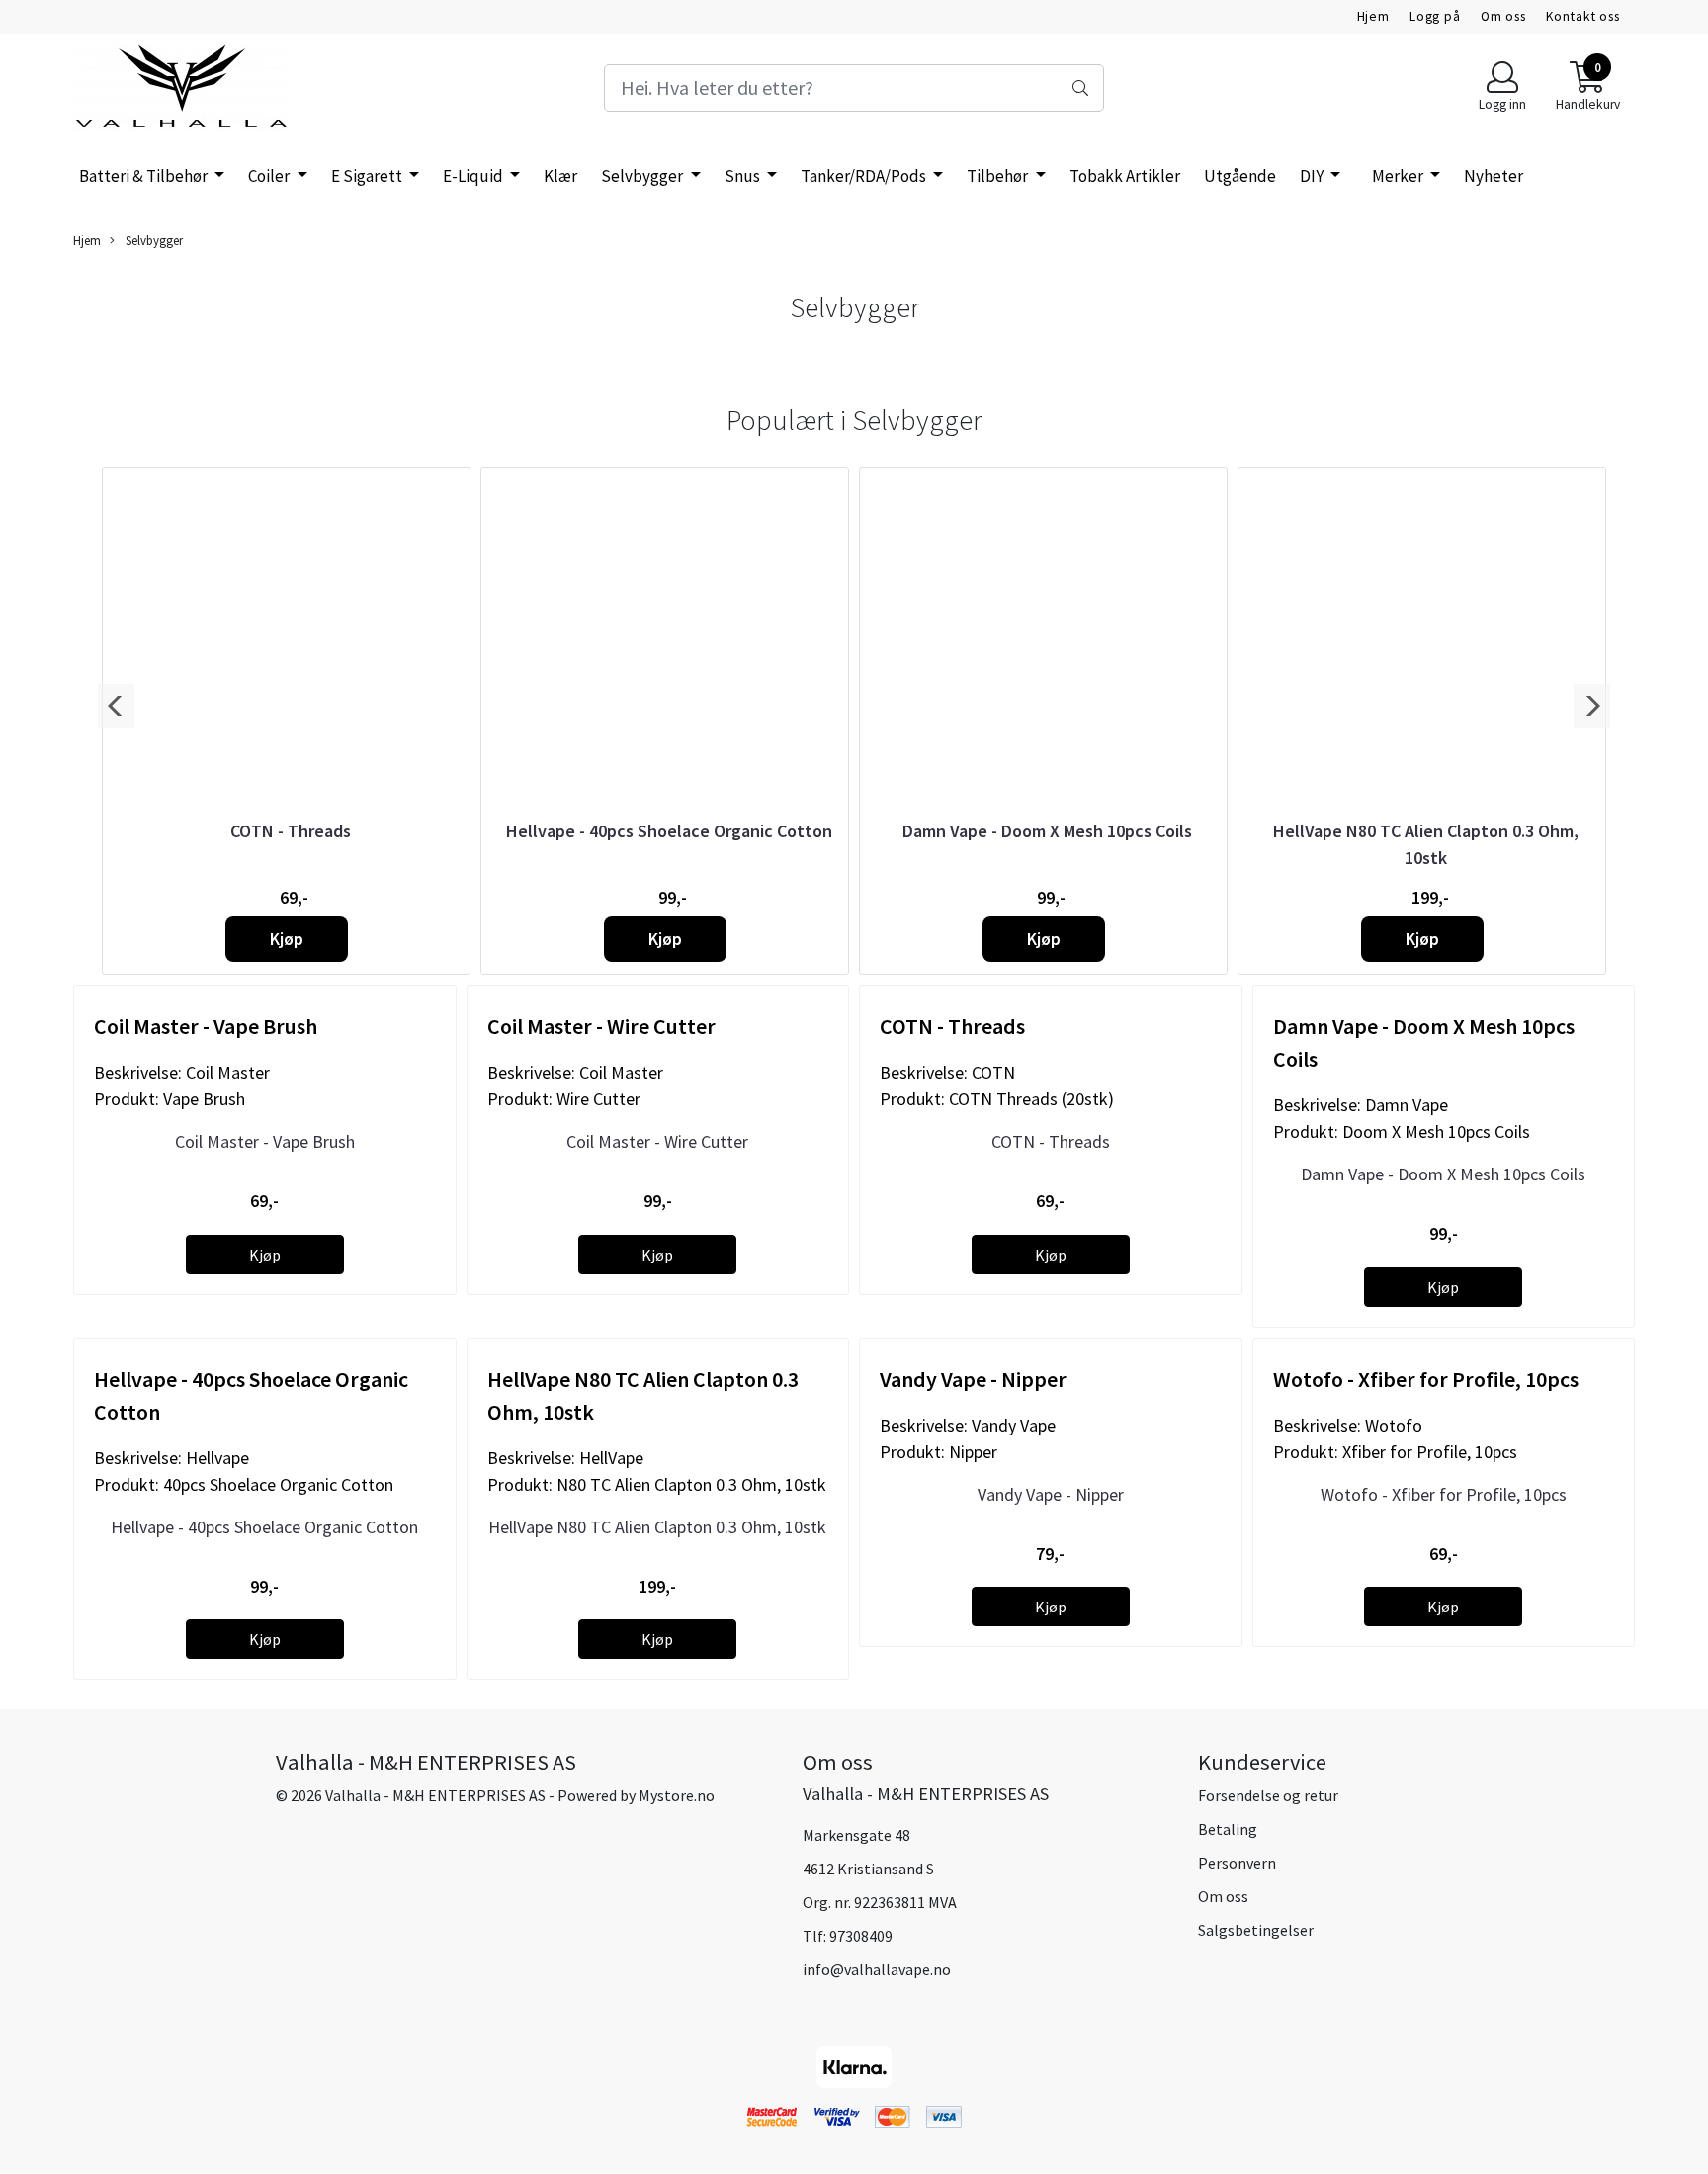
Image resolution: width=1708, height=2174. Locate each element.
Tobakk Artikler (1125, 176)
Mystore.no (677, 1795)
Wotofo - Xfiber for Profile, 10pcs (1444, 1494)
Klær (560, 176)
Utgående (1240, 176)
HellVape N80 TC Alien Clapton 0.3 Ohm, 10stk (657, 1527)
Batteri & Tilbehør (145, 176)
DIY (1313, 176)
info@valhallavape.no (877, 1969)
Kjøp (287, 939)
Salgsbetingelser (1256, 1930)
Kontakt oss (1583, 16)
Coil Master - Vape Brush (265, 1141)
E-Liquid (474, 176)
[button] (116, 706)
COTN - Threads (291, 831)
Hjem (1373, 16)
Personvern (1237, 1863)
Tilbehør (999, 176)
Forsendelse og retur (1268, 1795)
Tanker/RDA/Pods (865, 176)
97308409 (861, 1936)
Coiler (270, 176)
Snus (744, 176)
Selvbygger (643, 176)
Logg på (1435, 16)
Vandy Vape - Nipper (1051, 1494)
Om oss (1503, 16)
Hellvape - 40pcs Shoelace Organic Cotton (669, 831)
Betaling (1228, 1829)
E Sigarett (368, 176)
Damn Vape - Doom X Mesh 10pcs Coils (1047, 831)
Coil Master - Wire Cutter (657, 1141)
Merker (1399, 176)
